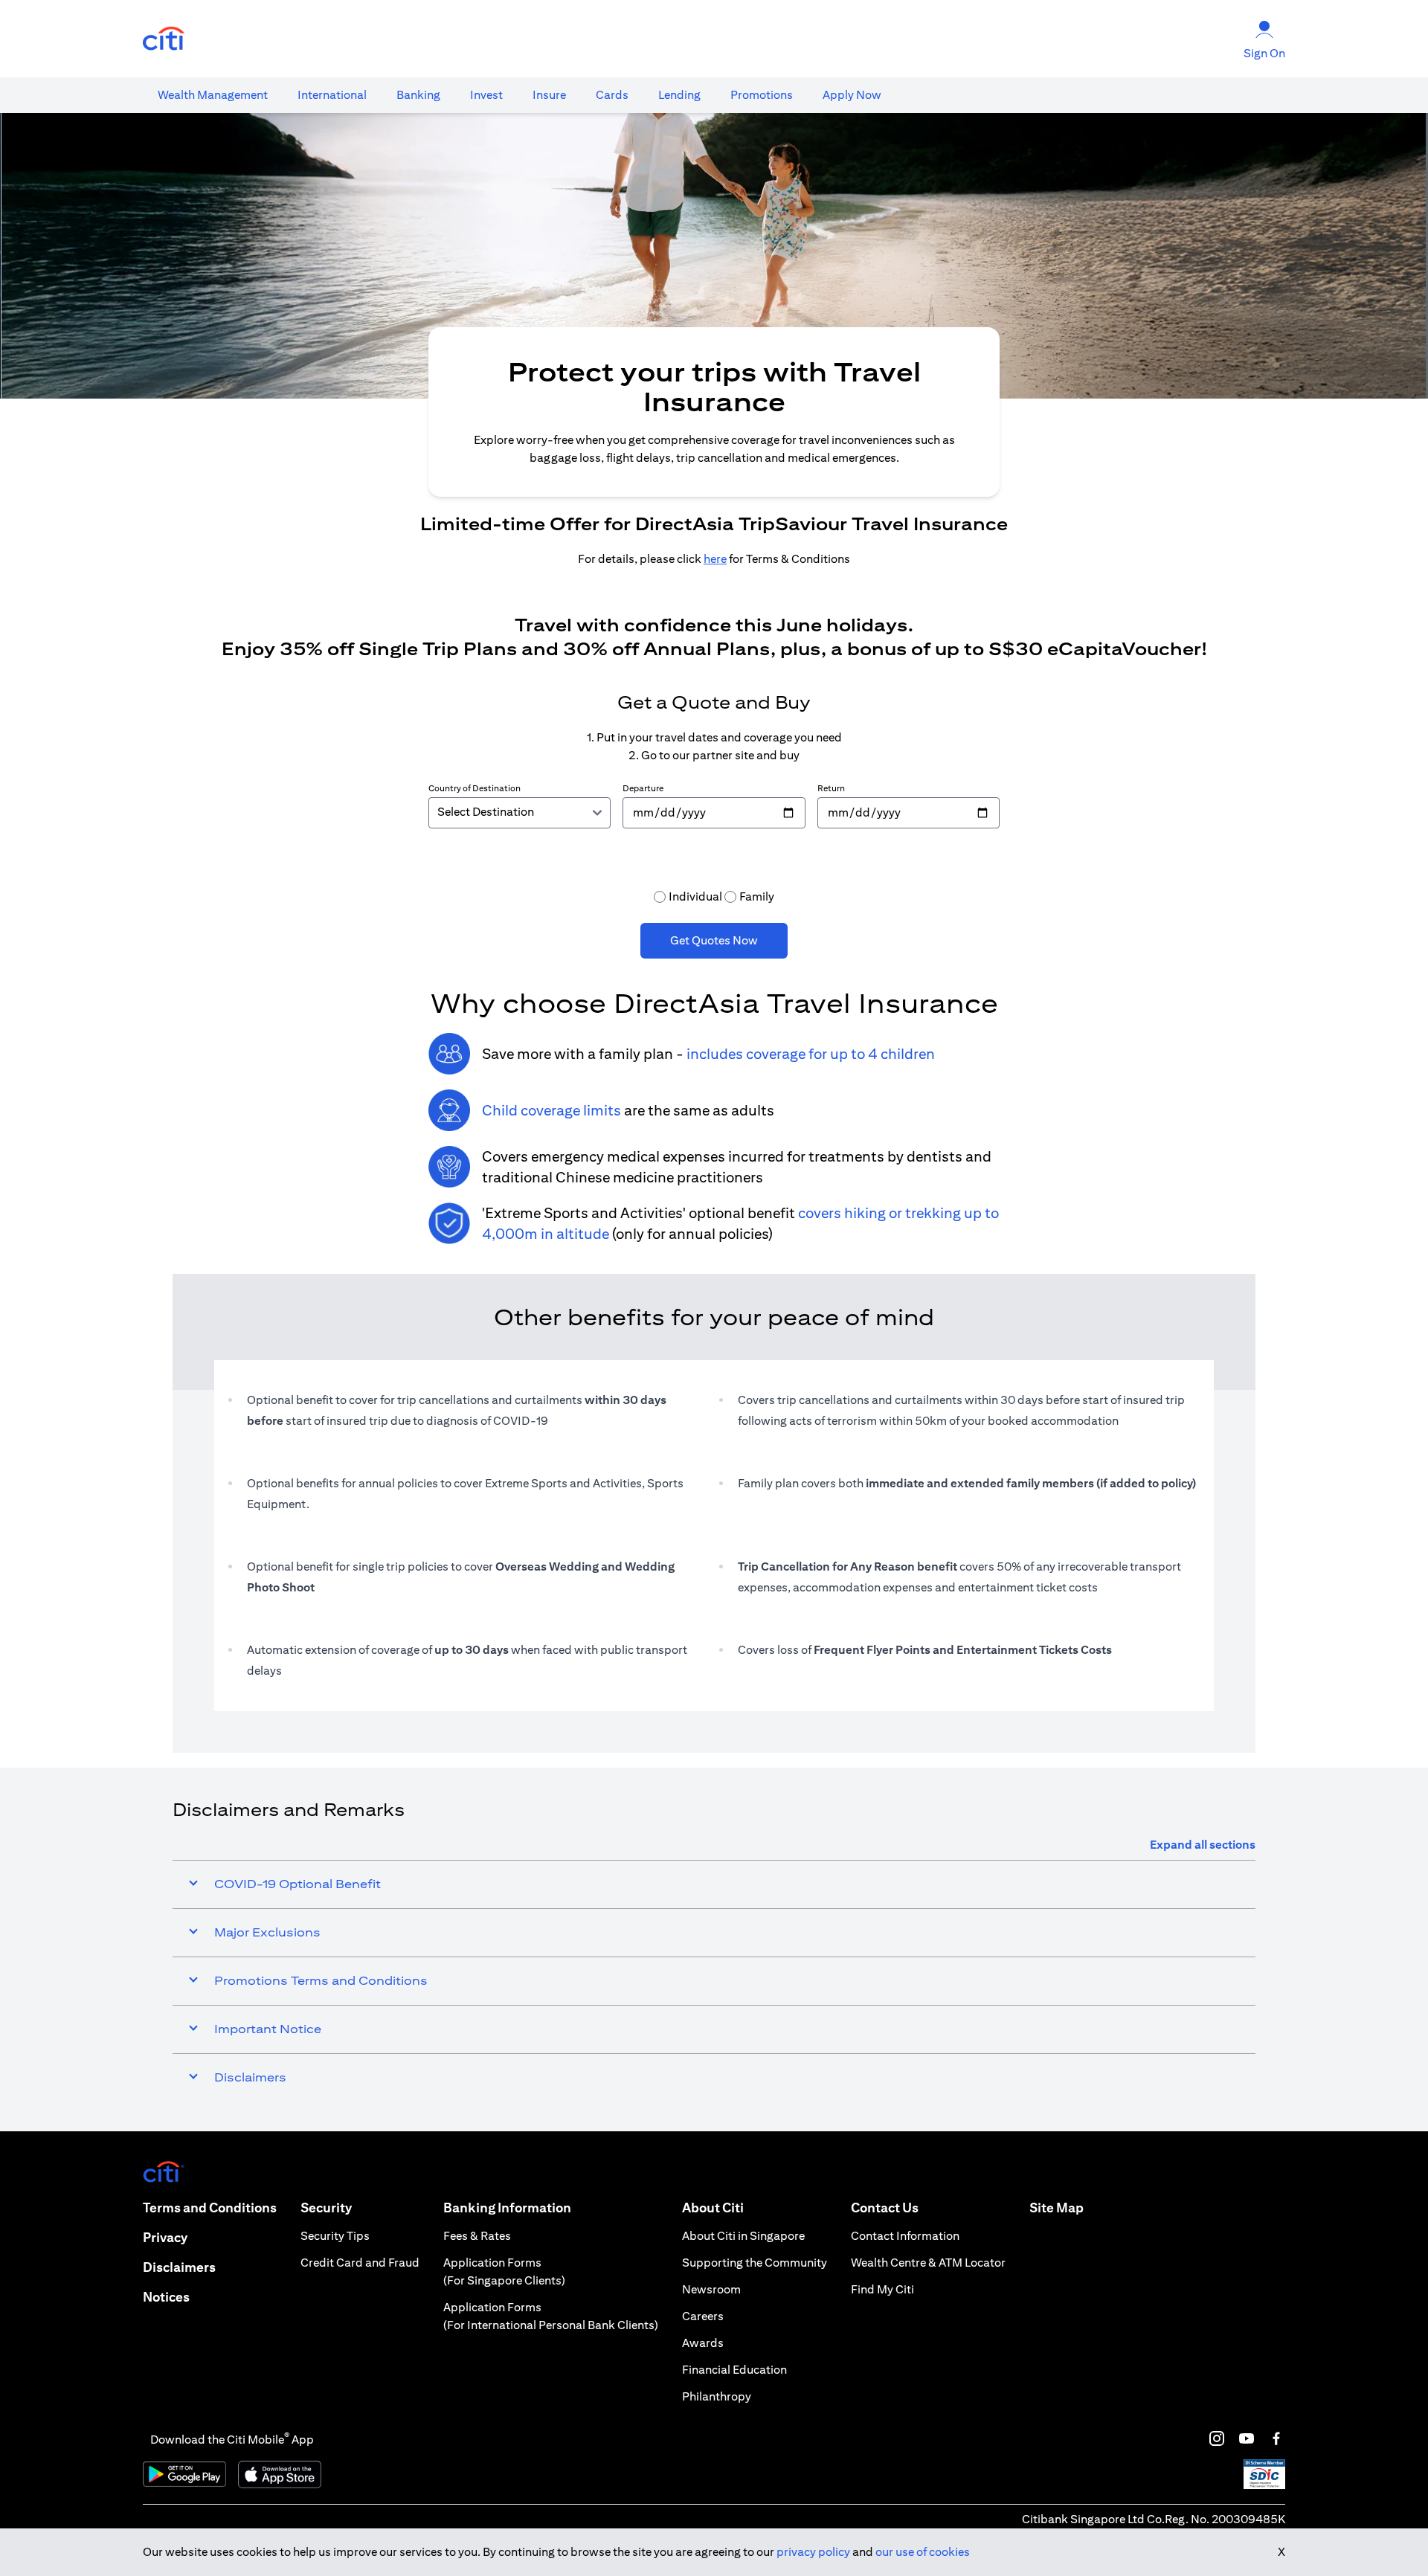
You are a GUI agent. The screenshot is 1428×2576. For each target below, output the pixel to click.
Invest (486, 95)
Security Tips (335, 2236)
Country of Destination (475, 788)
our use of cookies (923, 2552)
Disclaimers (179, 2267)
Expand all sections (1203, 1845)
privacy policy (813, 2552)
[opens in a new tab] (164, 39)
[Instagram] (1217, 2438)
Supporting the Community (755, 2263)
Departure (643, 788)
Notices (166, 2297)
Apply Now (852, 95)
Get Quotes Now (714, 940)
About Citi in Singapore (743, 2236)
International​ (332, 95)
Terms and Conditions (210, 2208)
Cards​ (612, 95)
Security (326, 2208)
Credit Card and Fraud (360, 2263)
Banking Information (507, 2208)
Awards (703, 2343)
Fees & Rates (477, 2236)
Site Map (1056, 2208)
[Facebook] (1276, 2438)
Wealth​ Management (213, 95)
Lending (679, 95)
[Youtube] (1247, 2438)
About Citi (713, 2208)
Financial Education (734, 2370)
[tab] (213, 95)
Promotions (762, 95)
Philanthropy (717, 2396)
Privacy (165, 2237)
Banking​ (418, 95)
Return (831, 788)
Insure (549, 95)
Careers (703, 2316)
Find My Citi (882, 2289)
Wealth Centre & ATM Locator (928, 2263)
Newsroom (711, 2289)
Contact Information (905, 2236)
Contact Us (885, 2208)
